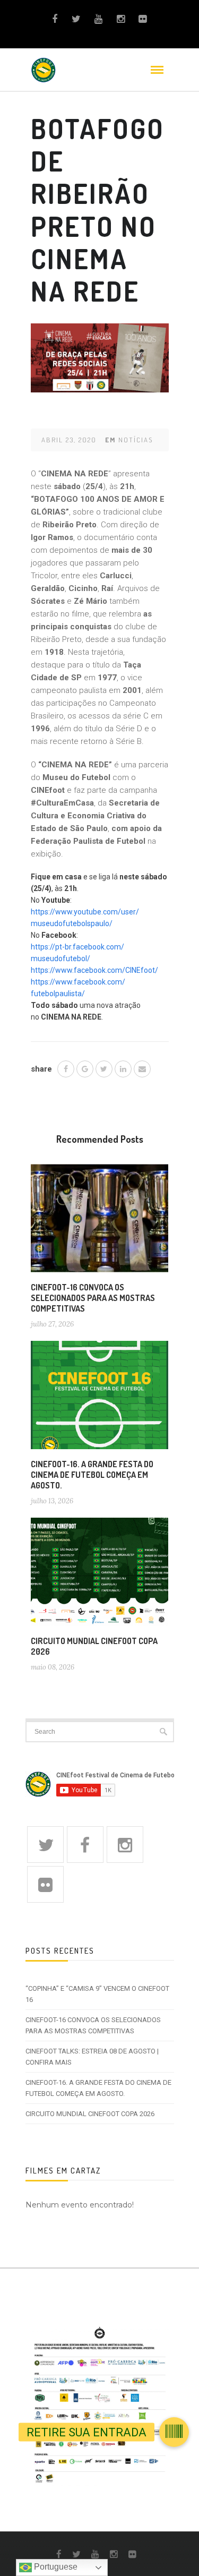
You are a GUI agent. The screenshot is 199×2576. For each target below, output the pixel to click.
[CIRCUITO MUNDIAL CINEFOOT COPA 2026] (100, 1576)
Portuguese (55, 2567)
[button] (174, 2427)
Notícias (136, 440)
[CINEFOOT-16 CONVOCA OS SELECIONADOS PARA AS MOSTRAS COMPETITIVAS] (100, 1222)
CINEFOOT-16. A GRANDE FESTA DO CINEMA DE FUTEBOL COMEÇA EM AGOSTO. (92, 1475)
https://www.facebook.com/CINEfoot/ (94, 970)
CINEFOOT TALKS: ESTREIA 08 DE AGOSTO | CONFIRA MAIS (92, 2057)
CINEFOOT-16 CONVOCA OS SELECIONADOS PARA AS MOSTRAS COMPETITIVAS (93, 1298)
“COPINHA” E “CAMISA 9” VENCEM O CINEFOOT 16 (97, 1994)
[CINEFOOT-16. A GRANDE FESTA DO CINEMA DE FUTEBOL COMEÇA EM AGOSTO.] (100, 1399)
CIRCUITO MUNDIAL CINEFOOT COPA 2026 (90, 2114)
